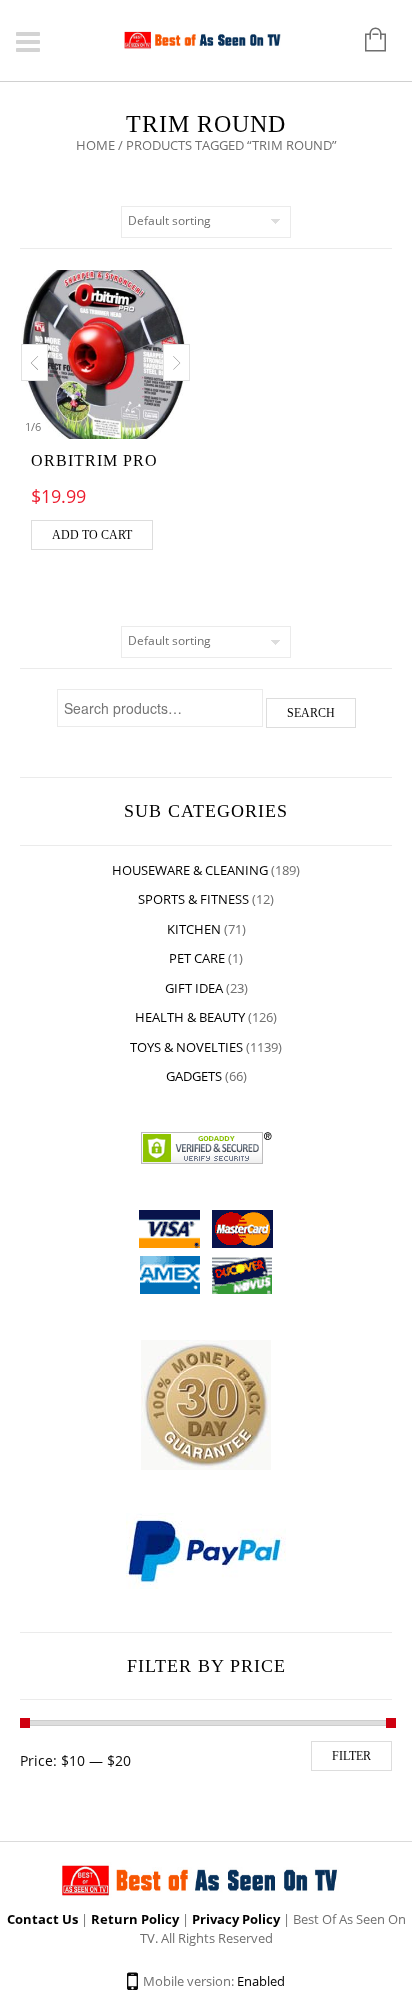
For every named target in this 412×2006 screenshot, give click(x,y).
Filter (351, 1756)
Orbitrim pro (94, 460)
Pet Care (197, 958)
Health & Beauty (190, 1017)
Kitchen (194, 929)
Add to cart (92, 535)
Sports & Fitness (193, 899)
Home (95, 145)
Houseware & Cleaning (190, 870)
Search (311, 713)
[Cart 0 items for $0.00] (365, 41)
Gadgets (194, 1076)
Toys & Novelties (186, 1047)
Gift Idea (194, 988)
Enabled (261, 1981)
